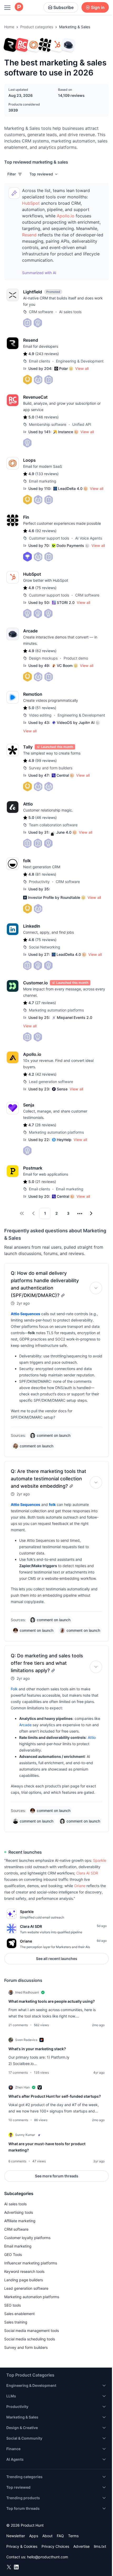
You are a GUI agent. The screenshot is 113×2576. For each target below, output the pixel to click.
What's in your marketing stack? (37, 2049)
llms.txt (100, 2546)
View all (82, 368)
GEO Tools (13, 2255)
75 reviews (46, 588)
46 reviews (46, 817)
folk (52, 1504)
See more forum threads (57, 2176)
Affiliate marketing (20, 2221)
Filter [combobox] (12, 174)
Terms (73, 2536)
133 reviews (47, 474)
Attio (92, 1737)
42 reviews (46, 1074)
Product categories (37, 27)
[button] (44, 174)
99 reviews (46, 760)
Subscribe (63, 7)
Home (9, 27)
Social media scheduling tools (30, 2339)
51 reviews (46, 708)
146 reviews (47, 417)
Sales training (16, 2322)
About (47, 2536)
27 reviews (45, 1003)
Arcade (25, 1725)
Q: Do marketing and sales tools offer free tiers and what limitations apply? (47, 1663)
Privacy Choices (55, 2546)
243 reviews (47, 354)
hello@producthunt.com (48, 2557)
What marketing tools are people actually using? (52, 2001)
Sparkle (100, 1860)
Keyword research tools (24, 2271)
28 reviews (46, 1125)
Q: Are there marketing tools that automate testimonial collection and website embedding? (48, 1479)
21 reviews (46, 1182)
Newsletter (16, 2536)
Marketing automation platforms (32, 2297)
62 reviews (46, 651)
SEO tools (12, 2305)
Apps (34, 2536)
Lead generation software (26, 2288)
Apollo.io (66, 216)
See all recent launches (57, 1959)
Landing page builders (24, 2280)
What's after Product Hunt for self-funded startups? (55, 2096)
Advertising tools (19, 2212)
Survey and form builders (26, 2347)
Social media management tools (32, 2331)
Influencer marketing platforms (31, 2263)
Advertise (81, 2546)
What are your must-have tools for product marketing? (47, 2147)
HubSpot (31, 203)
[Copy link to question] (63, 1295)
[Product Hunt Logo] (19, 7)
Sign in (98, 7)
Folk (14, 1689)
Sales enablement (19, 2314)
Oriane (80, 1886)
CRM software (16, 2229)
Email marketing (18, 2246)
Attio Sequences (25, 1314)
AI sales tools (15, 2204)
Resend (29, 235)
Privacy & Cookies (22, 2546)
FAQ (60, 2536)
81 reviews (46, 874)
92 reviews (46, 531)
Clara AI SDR (87, 1873)
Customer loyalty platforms (27, 2238)
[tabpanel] (56, 2079)
